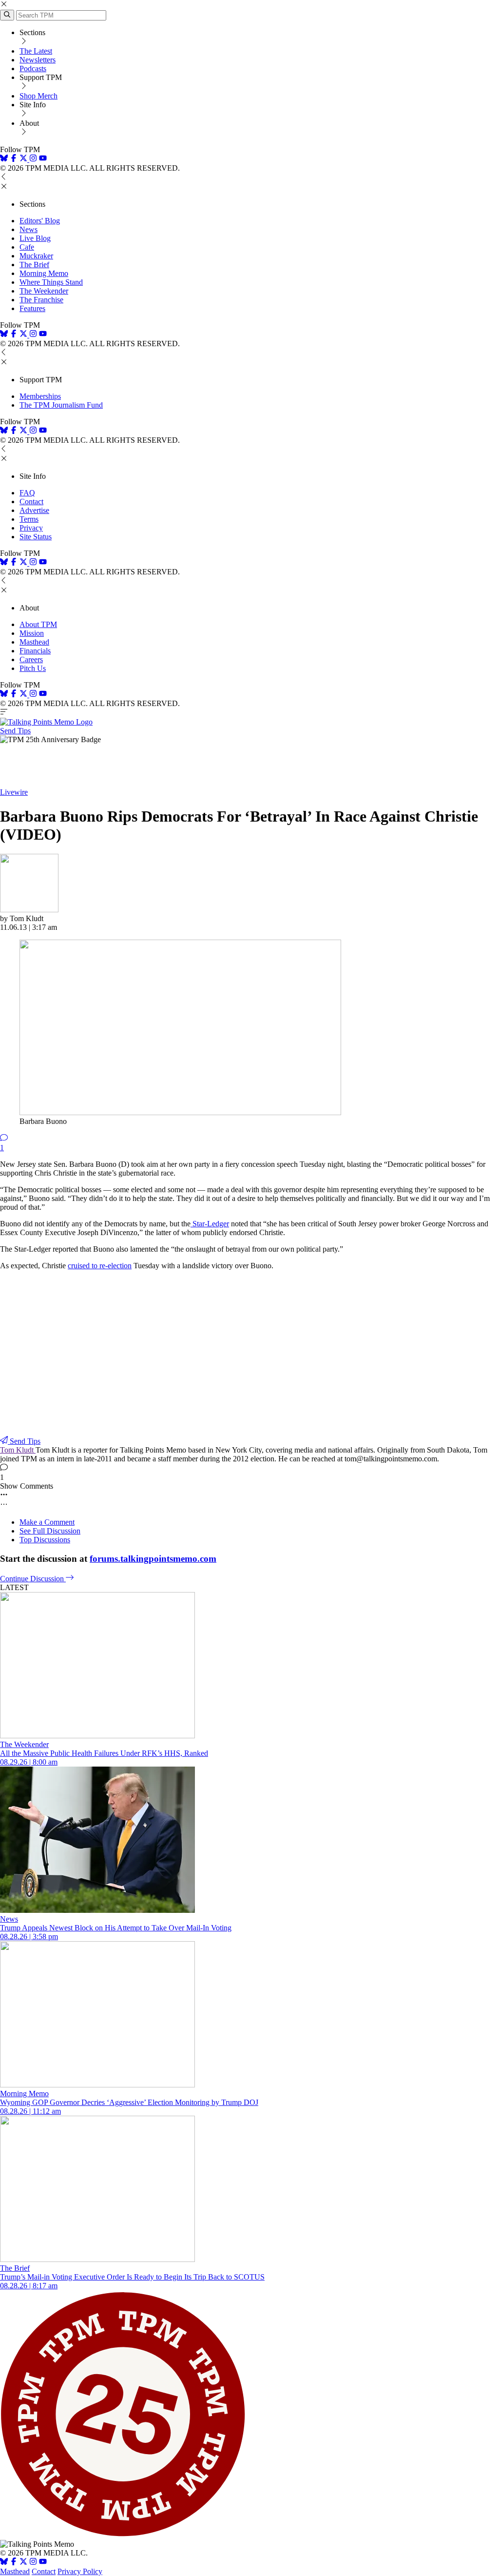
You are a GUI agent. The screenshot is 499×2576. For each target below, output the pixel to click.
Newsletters (38, 60)
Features (32, 308)
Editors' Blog (40, 221)
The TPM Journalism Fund (61, 405)
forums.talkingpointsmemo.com (153, 1559)
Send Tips (15, 731)
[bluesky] (4, 159)
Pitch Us (33, 668)
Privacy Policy (80, 2571)
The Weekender (44, 291)
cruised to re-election (100, 1266)
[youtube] (43, 159)
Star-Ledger (210, 1224)
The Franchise (41, 300)
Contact (31, 501)
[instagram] (33, 159)
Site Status (36, 537)
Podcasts (33, 69)
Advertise (34, 510)
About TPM (38, 624)
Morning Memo (44, 273)
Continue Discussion (33, 1579)
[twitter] (23, 2563)
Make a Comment (47, 1522)
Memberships (40, 396)
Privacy (31, 528)
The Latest (36, 51)
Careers (31, 659)
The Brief (34, 265)
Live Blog (35, 238)
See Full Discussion (50, 1531)
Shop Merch (38, 96)
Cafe (27, 247)
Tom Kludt (18, 1450)
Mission (32, 633)
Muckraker (36, 256)
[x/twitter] (24, 159)
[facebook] (14, 159)
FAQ (27, 493)
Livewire (14, 792)
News (29, 229)
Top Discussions (45, 1540)
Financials (35, 651)
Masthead (34, 642)
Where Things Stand (51, 282)
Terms (29, 519)
